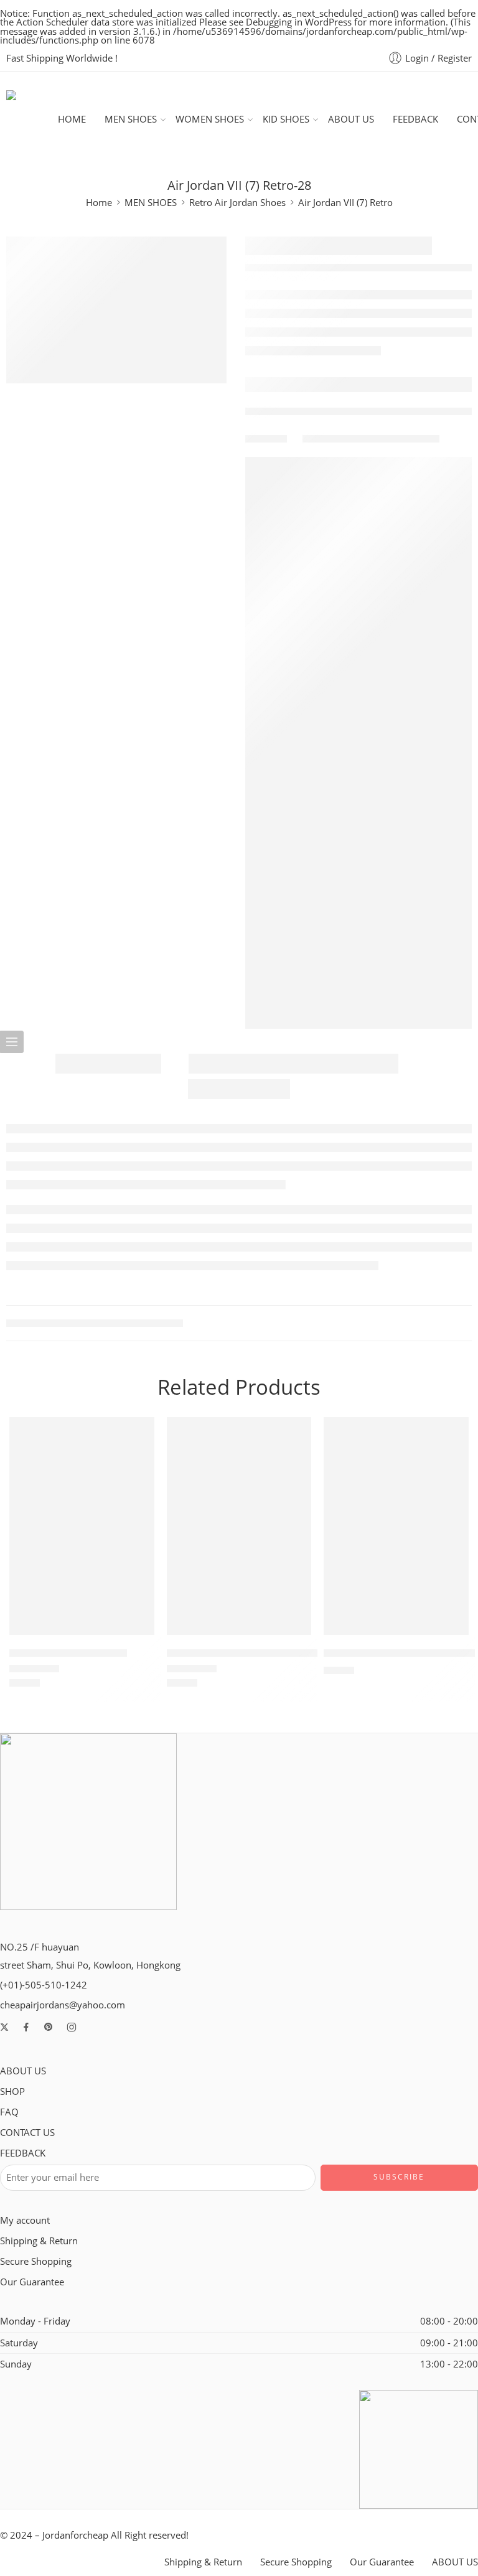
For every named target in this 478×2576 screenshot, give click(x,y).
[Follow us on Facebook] (26, 2027)
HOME (72, 119)
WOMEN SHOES (210, 119)
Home (99, 203)
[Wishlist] (136, 1435)
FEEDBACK (415, 119)
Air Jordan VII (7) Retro (345, 203)
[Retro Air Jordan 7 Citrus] (82, 1526)
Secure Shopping (36, 2261)
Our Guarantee (32, 2282)
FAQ (9, 2112)
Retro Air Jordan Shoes (237, 203)
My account (25, 2220)
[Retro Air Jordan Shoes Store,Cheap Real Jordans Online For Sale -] (32, 120)
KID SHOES (286, 119)
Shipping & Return (39, 2241)
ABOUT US (351, 119)
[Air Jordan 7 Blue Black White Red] (396, 1526)
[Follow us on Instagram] (72, 2027)
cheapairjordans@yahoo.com (63, 2005)
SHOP (12, 2091)
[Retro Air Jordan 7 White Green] (239, 1526)
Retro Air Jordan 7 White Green (242, 1653)
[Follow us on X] (4, 2027)
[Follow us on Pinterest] (49, 2027)
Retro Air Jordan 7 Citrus (68, 1653)
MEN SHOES (131, 119)
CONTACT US (27, 2133)
